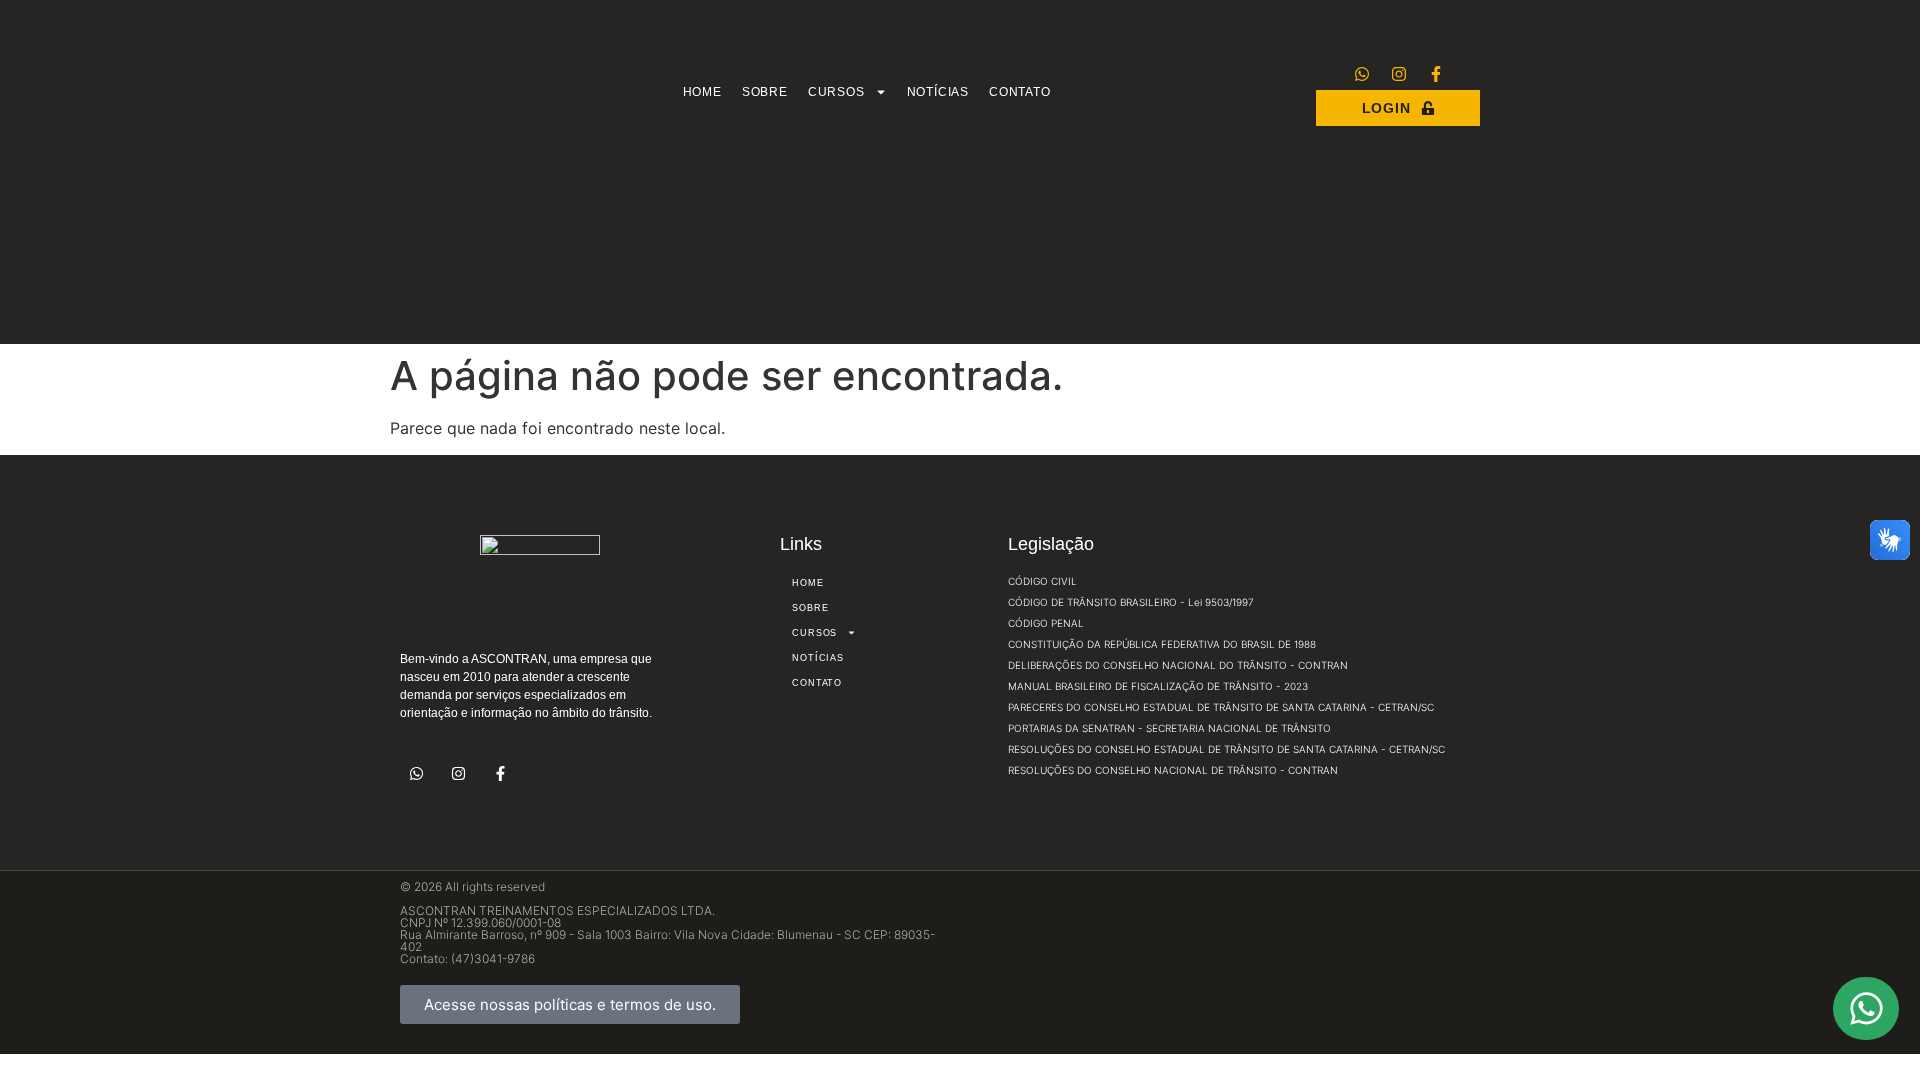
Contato (1020, 92)
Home (702, 92)
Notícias (938, 92)
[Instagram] (1399, 74)
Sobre (765, 92)
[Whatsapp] (1362, 74)
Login (1386, 108)
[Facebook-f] (1436, 74)
